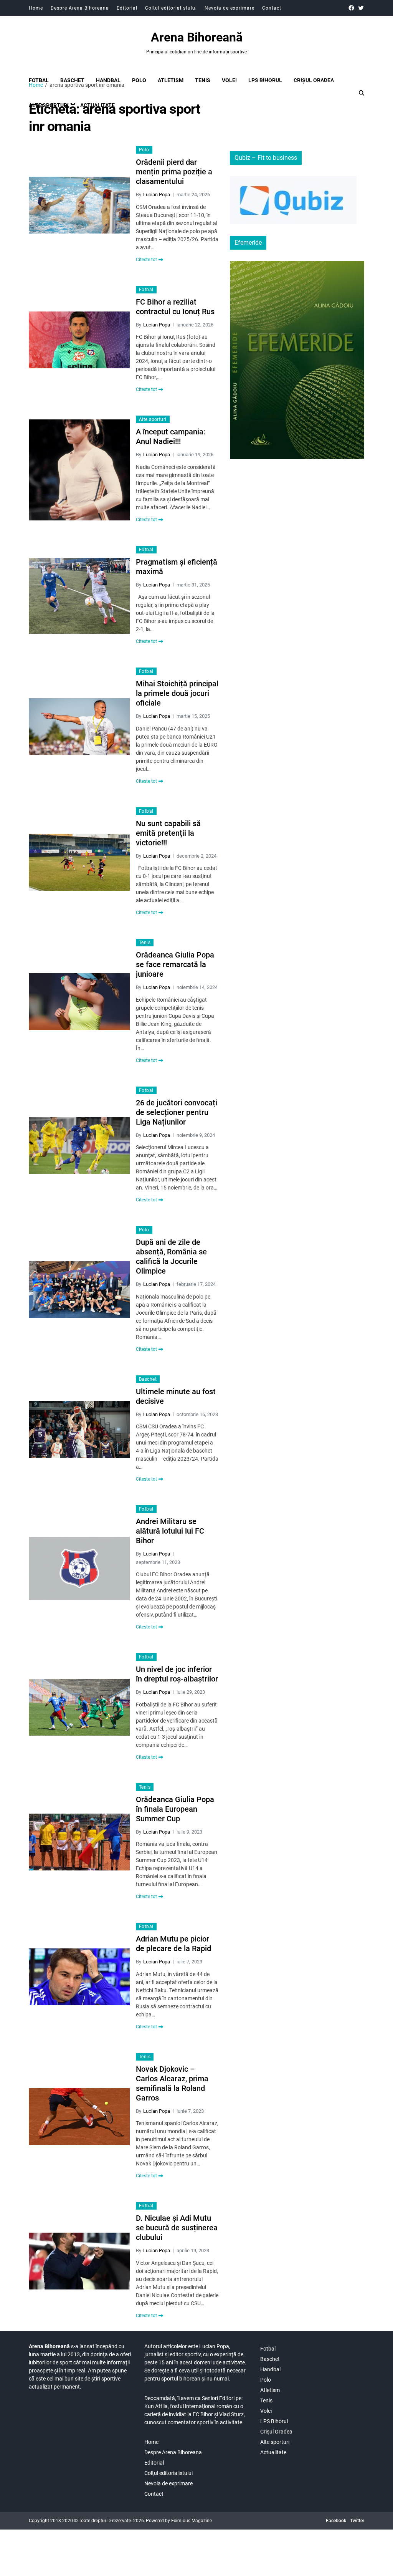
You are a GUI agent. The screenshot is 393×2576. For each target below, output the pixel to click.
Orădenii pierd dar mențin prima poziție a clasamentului (174, 172)
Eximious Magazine (192, 2521)
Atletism (171, 80)
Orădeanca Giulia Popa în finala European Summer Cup (175, 1809)
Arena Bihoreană (197, 37)
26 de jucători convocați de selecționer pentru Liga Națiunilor (177, 1112)
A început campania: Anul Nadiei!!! (171, 437)
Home (36, 8)
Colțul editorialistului (171, 8)
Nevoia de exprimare (230, 8)
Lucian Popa (157, 195)
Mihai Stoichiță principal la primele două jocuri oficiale (177, 693)
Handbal (108, 80)
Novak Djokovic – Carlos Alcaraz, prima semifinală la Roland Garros (172, 2083)
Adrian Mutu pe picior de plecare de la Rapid (173, 1944)
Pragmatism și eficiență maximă (177, 567)
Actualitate (273, 2452)
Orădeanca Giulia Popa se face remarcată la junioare (175, 964)
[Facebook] (351, 8)
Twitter (357, 2521)
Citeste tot (146, 260)
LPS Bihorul (265, 80)
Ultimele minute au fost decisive (176, 1396)
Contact (272, 8)
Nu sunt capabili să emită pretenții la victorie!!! (168, 833)
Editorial (127, 8)
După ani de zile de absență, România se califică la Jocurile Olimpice (171, 1257)
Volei (229, 80)
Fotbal (39, 80)
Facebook (336, 2521)
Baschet (72, 80)
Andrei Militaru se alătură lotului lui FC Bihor (170, 1531)
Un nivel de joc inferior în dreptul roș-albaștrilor (177, 1674)
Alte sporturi (153, 419)
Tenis (203, 80)
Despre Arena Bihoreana (80, 8)
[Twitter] (361, 8)
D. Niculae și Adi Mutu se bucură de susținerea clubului (177, 2228)
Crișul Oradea (314, 80)
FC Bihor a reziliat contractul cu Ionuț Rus (175, 307)
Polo (139, 80)
